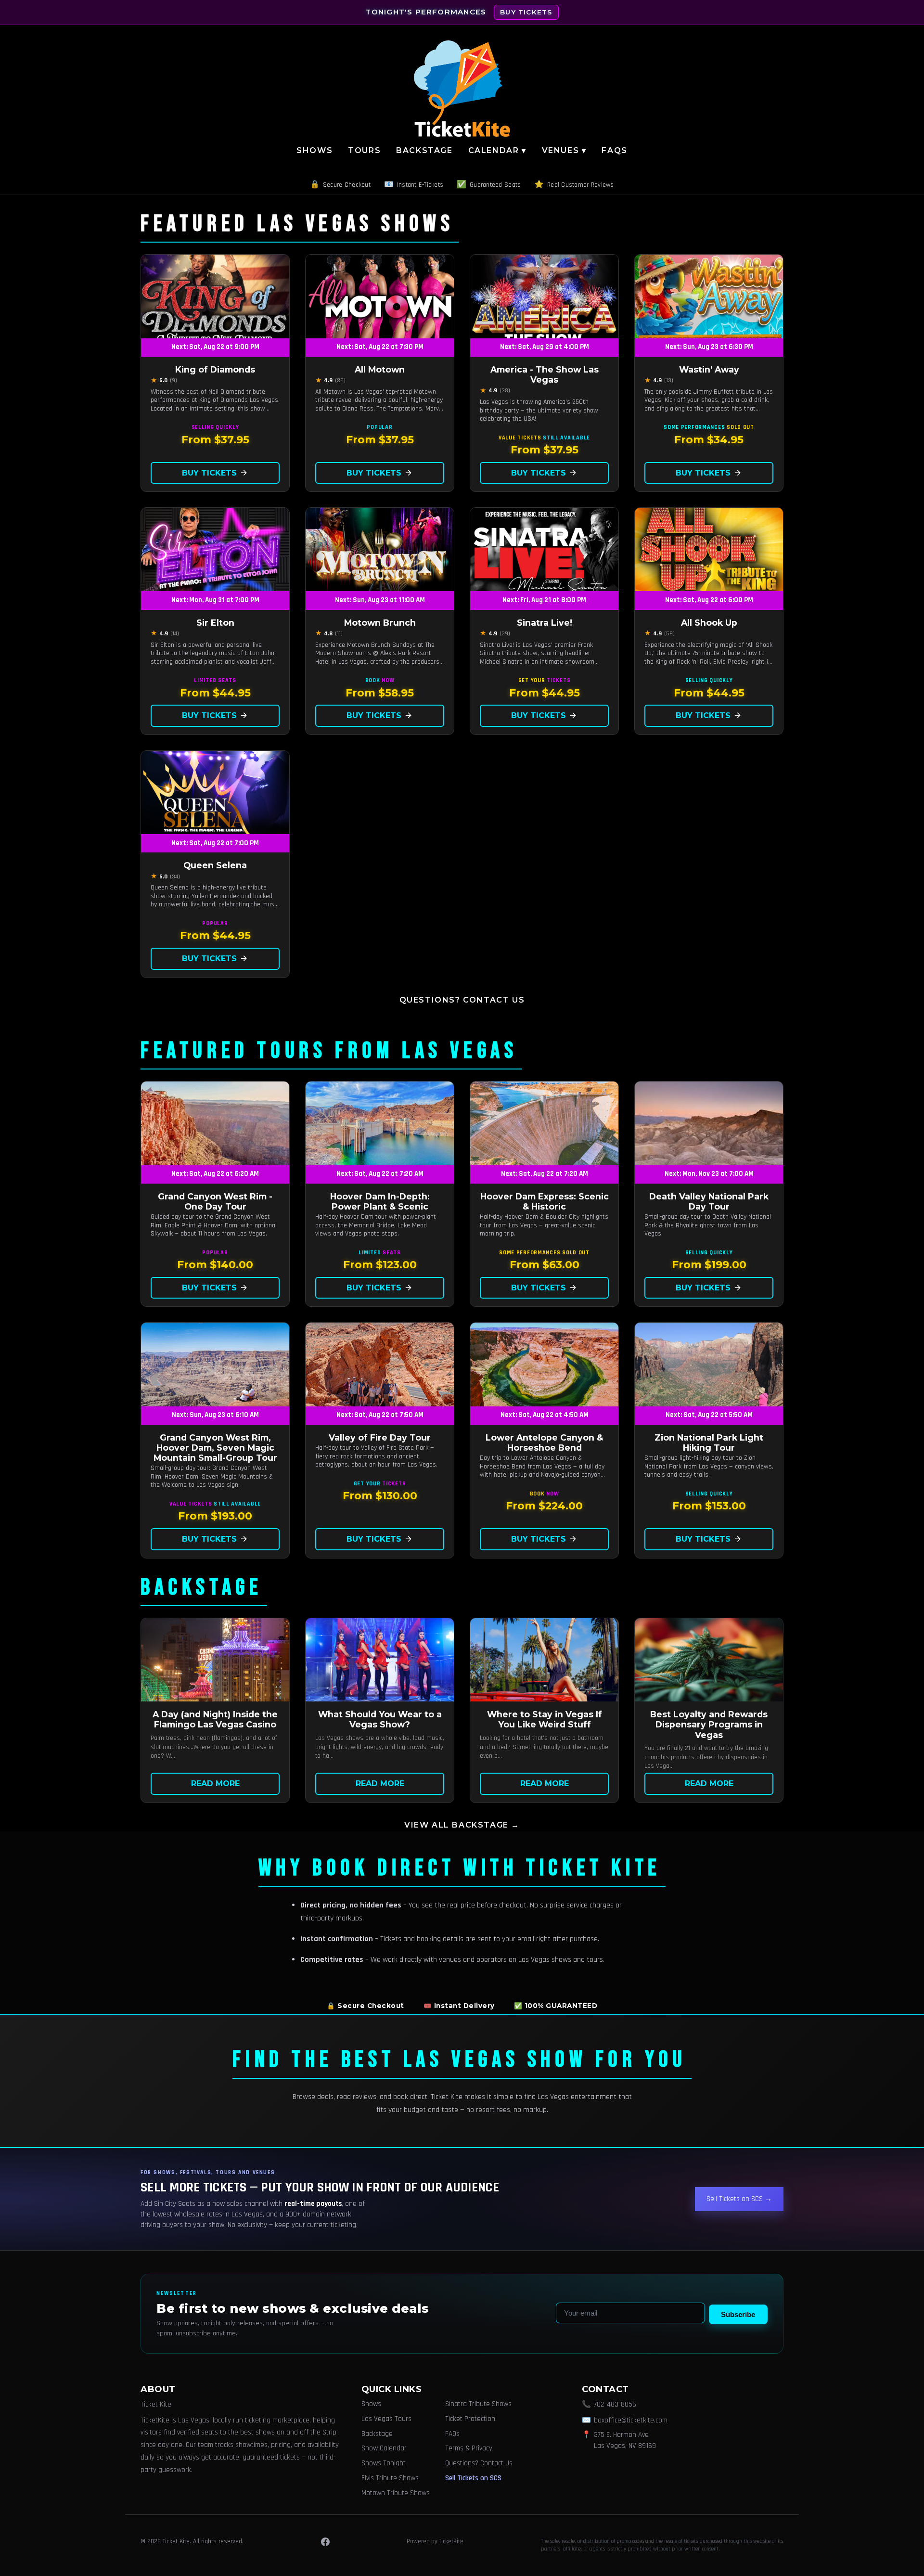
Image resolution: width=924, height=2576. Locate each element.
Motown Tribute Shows (396, 2493)
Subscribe (738, 2314)
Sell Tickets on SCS (473, 2478)
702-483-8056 (615, 2404)
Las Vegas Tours (386, 2419)
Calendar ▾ (497, 150)
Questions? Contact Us (462, 1000)
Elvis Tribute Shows (390, 2478)
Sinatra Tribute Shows (478, 2404)
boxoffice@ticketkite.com (631, 2420)
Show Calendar (384, 2448)
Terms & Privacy (469, 2448)
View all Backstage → (462, 1825)
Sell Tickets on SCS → (739, 2199)
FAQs (614, 150)
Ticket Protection (470, 2419)
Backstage (424, 150)
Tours (364, 150)
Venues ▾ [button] (564, 150)
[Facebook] (325, 2542)
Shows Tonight (384, 2463)
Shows (314, 150)
